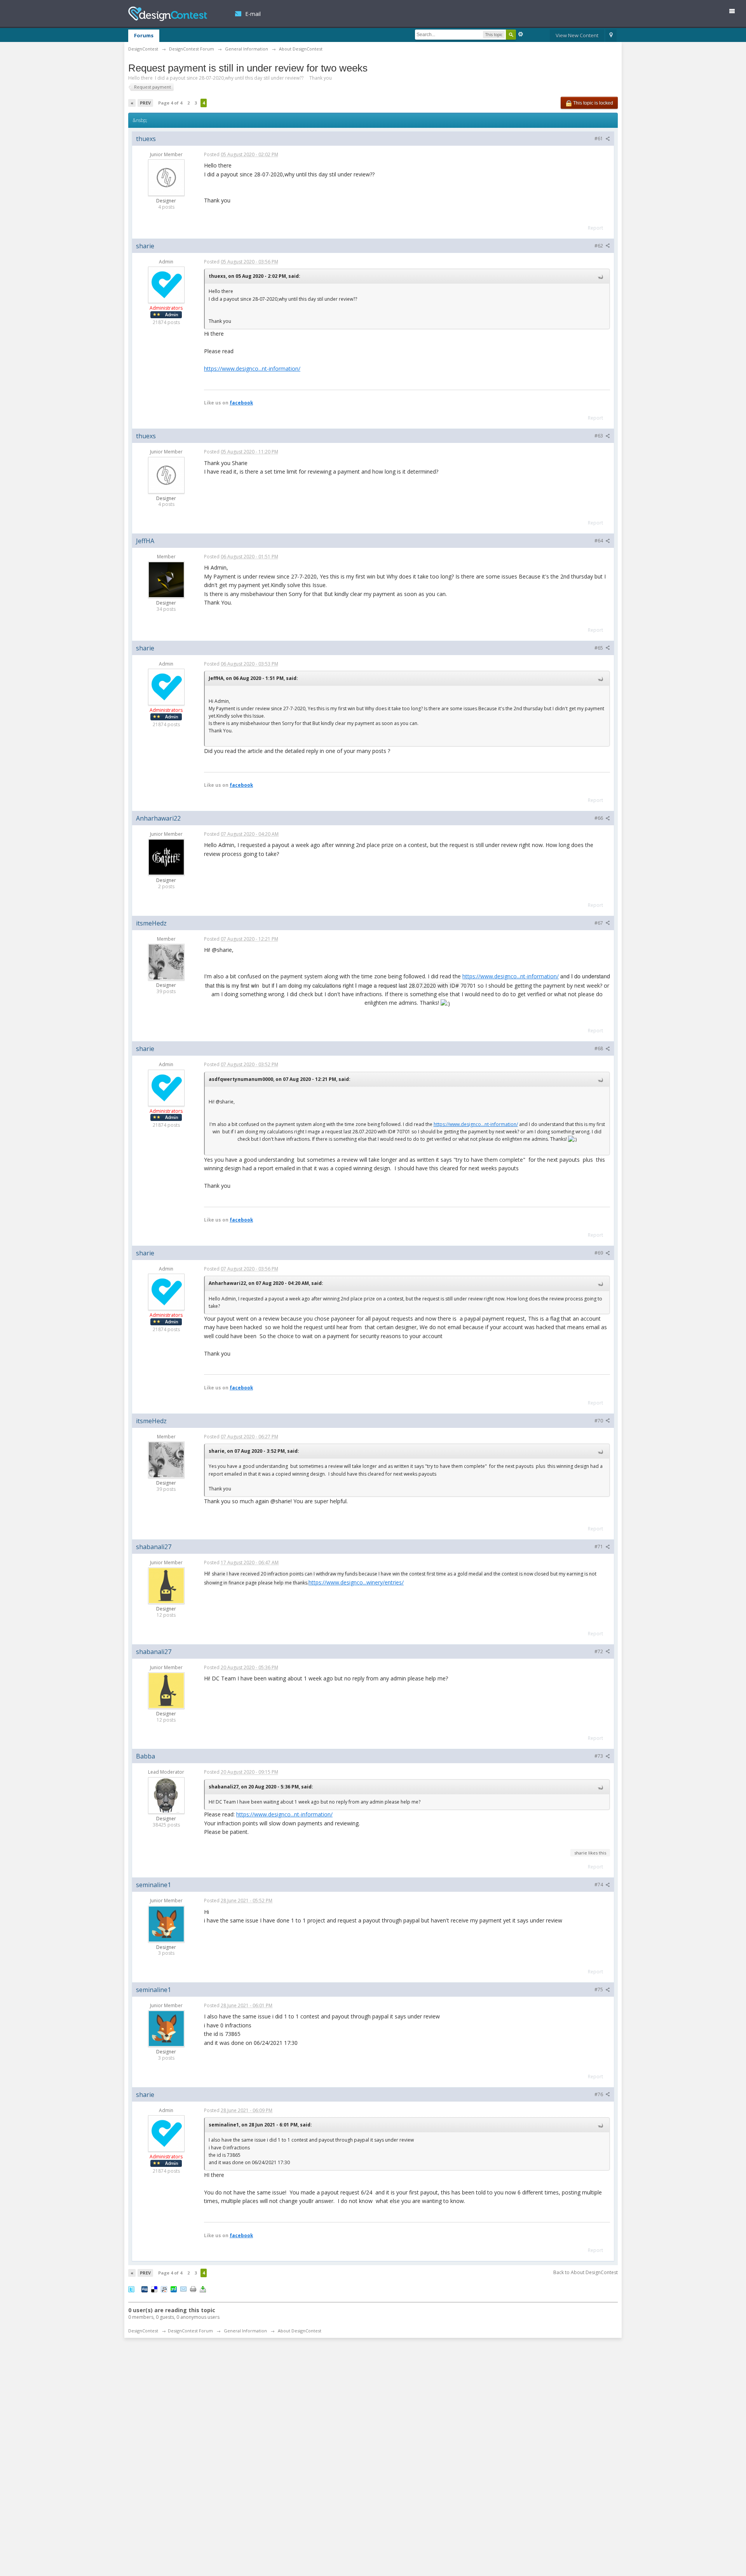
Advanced (521, 34)
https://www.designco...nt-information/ (252, 369)
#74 (599, 1885)
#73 (599, 1756)
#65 (599, 648)
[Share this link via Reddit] (164, 2289)
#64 (599, 541)
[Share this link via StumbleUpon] (174, 2289)
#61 (599, 139)
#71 (599, 1547)
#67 (599, 923)
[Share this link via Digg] (145, 2289)
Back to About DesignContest (586, 2272)
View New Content (577, 35)
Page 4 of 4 (170, 103)
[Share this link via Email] (183, 2289)
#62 (599, 246)
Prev (145, 103)
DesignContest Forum (190, 2331)
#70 (599, 1421)
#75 (599, 1990)
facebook (241, 403)
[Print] (193, 2289)
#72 (599, 1651)
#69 (599, 1253)
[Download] (203, 2289)
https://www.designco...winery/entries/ (356, 1582)
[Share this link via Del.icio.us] (154, 2289)
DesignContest (168, 14)
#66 (599, 818)
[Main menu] (735, 13)
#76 (599, 2094)
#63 (599, 436)
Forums (144, 35)
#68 (599, 1048)
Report (595, 228)
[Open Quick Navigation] (611, 36)
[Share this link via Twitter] (131, 2289)
